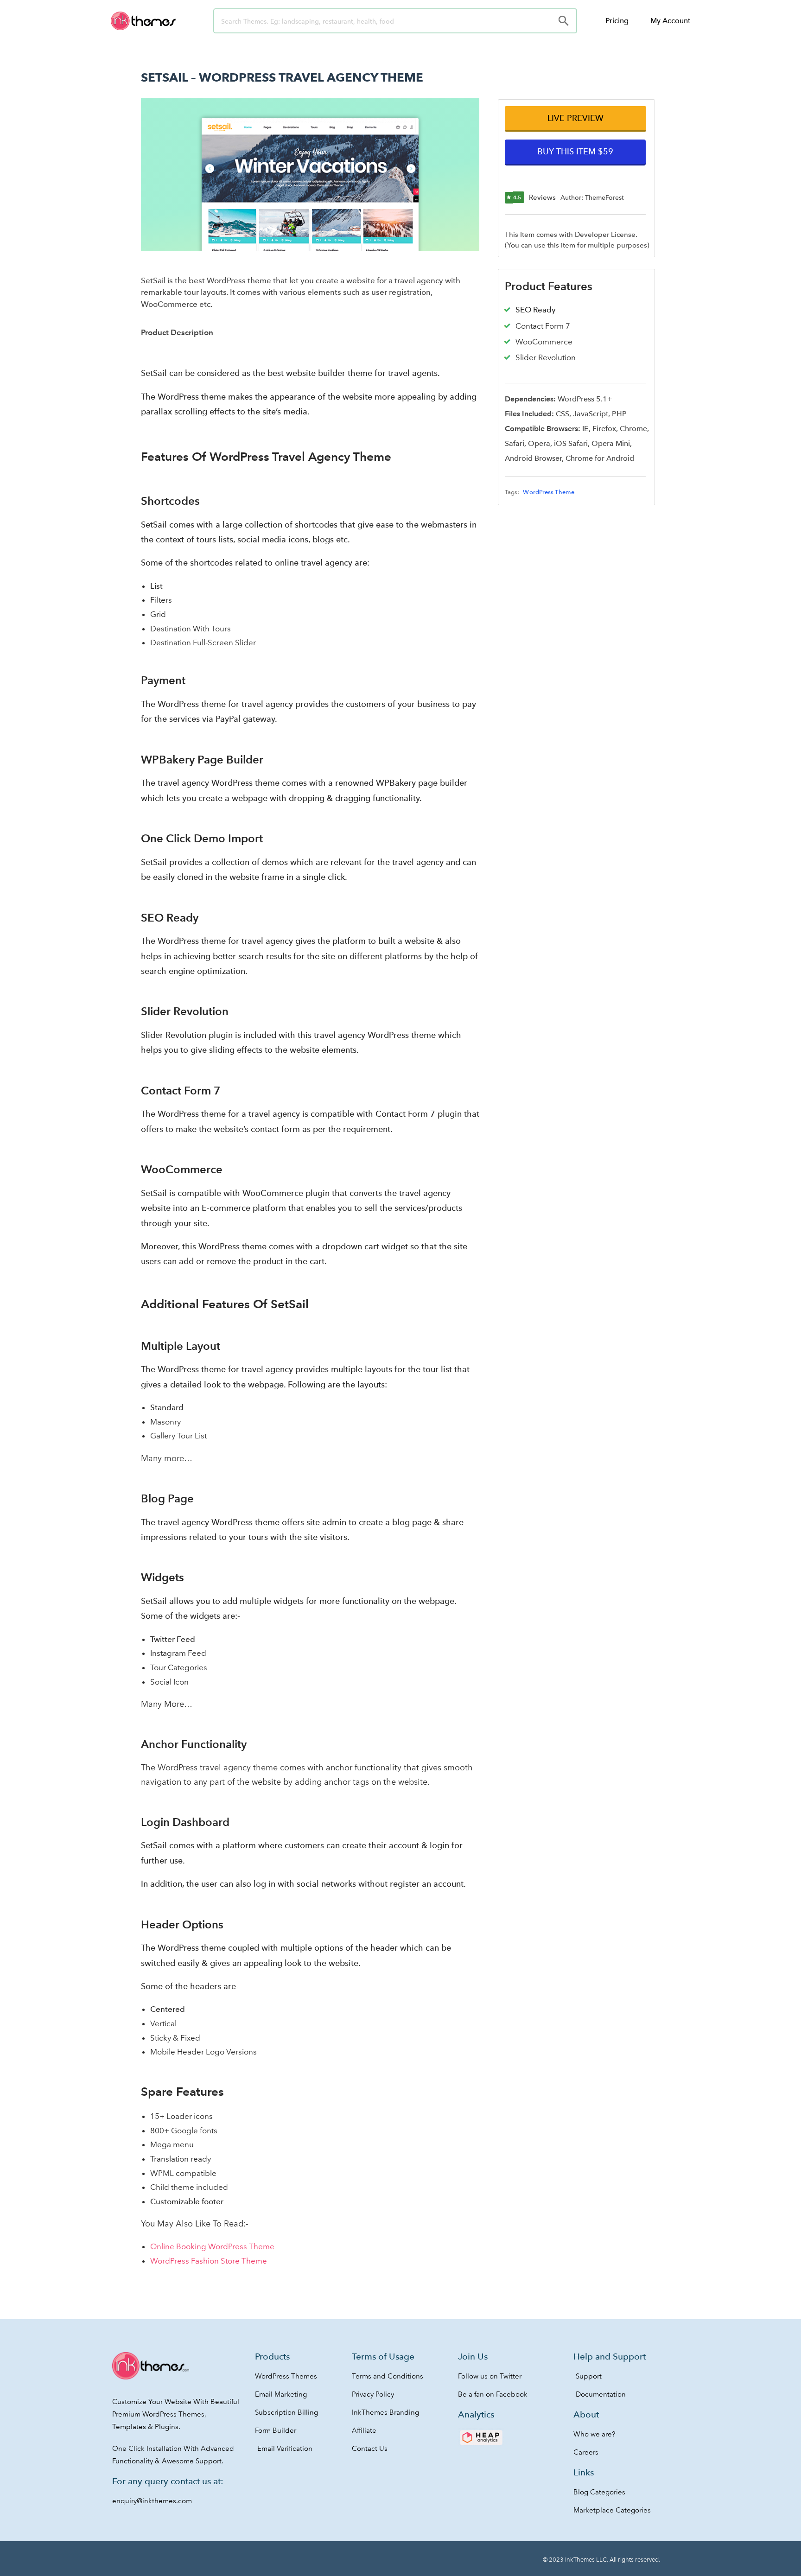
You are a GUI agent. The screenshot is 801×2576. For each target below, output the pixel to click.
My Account (670, 21)
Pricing (617, 21)
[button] (575, 118)
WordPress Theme (549, 492)
